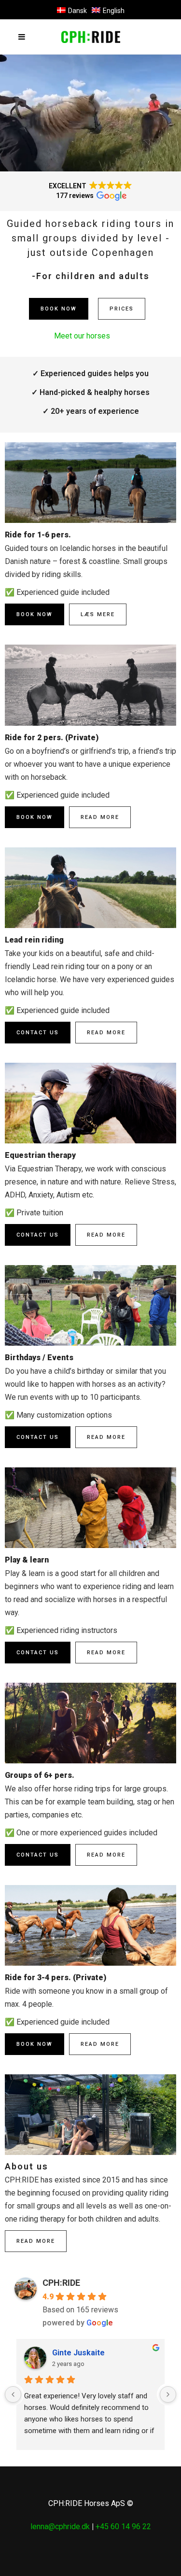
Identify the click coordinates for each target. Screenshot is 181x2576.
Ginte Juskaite (78, 2353)
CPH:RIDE (61, 2283)
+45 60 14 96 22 (123, 2527)
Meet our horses (82, 336)
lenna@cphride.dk (60, 2527)
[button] (90, 191)
